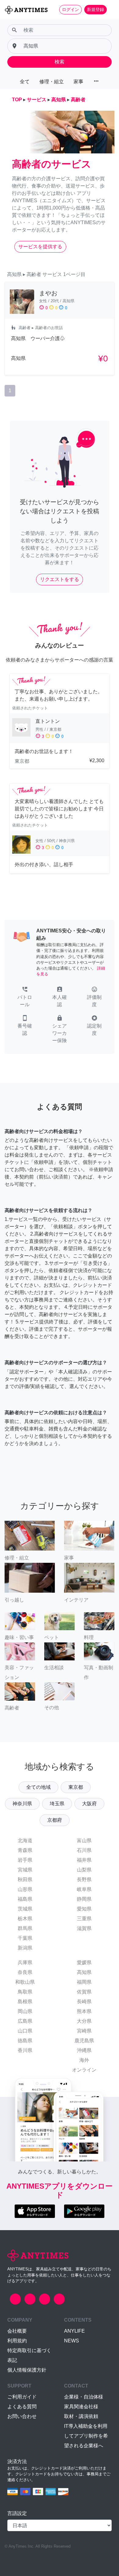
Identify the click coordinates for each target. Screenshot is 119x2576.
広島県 (25, 2021)
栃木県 (25, 1919)
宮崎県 (84, 2031)
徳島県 (25, 2041)
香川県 (25, 2050)
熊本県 (84, 2011)
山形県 (25, 1889)
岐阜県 (84, 1889)
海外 (84, 2060)
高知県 (84, 1972)
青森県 (25, 1850)
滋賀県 (84, 1928)
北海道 (25, 1841)
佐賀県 (84, 1992)
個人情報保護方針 (27, 2370)
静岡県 (84, 1899)
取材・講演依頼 (81, 2416)
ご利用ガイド (22, 2397)
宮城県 (25, 1870)
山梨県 (84, 1870)
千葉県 (25, 1938)
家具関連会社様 (81, 2407)
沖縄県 (84, 2050)
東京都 (76, 1787)
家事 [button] (78, 82)
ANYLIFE (74, 2331)
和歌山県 (25, 1982)
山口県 (25, 2031)
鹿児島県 (84, 2041)
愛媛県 (84, 1962)
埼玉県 (57, 1804)
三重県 (84, 1919)
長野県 (84, 1880)
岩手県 (25, 1860)
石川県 (84, 1850)
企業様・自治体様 (84, 2397)
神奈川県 (22, 1804)
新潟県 (25, 1948)
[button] (25, 997)
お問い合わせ (22, 2416)
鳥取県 (25, 1992)
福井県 (84, 1860)
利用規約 (17, 2341)
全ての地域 (38, 1787)
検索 (60, 62)
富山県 (84, 1841)
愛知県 (84, 1909)
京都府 (55, 1820)
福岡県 (84, 1982)
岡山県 (25, 2011)
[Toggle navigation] (110, 9)
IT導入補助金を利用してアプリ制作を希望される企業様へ (86, 2436)
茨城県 (25, 1909)
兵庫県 (25, 1962)
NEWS (72, 2341)
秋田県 (25, 1880)
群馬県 (25, 1928)
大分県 (84, 2021)
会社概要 (17, 2331)
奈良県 (25, 1972)
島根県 (25, 2002)
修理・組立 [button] (52, 82)
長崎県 (84, 2002)
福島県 (25, 1899)
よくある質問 (22, 2407)
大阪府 (89, 1804)
